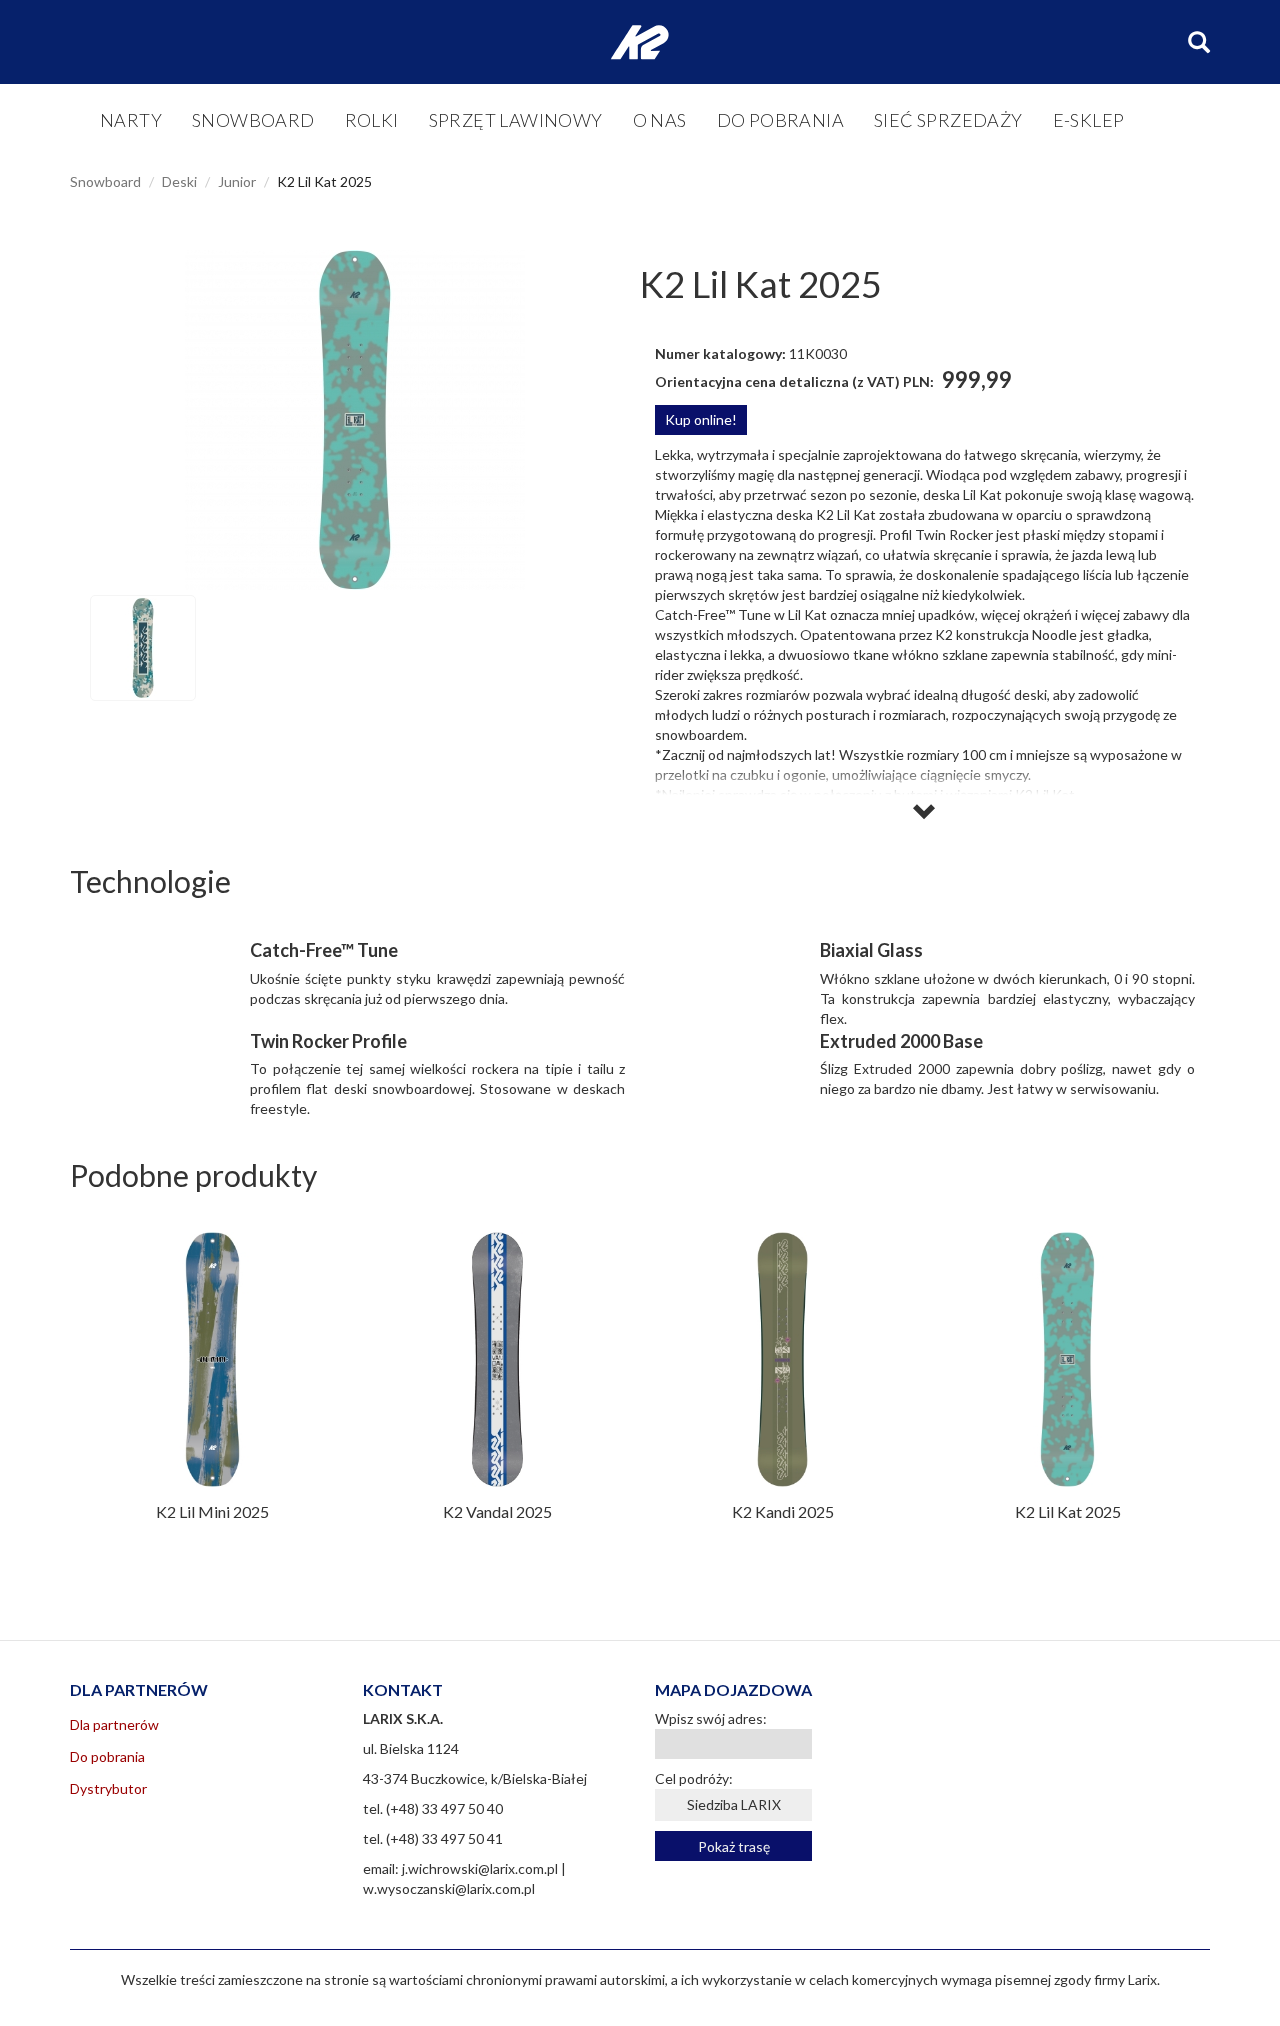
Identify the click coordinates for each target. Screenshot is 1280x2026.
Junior (237, 181)
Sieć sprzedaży (948, 120)
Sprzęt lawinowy (516, 120)
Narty (131, 120)
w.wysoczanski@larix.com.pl (449, 1888)
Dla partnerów (114, 1724)
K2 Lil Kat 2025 (1068, 1511)
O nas (660, 120)
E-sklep (1089, 120)
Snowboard (253, 120)
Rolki (372, 120)
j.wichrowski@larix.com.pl (480, 1868)
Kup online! (701, 419)
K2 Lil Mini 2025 (212, 1511)
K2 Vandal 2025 (497, 1511)
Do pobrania (780, 120)
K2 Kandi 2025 (783, 1511)
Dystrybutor (108, 1788)
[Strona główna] (640, 42)
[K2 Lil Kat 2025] (355, 420)
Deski (179, 181)
